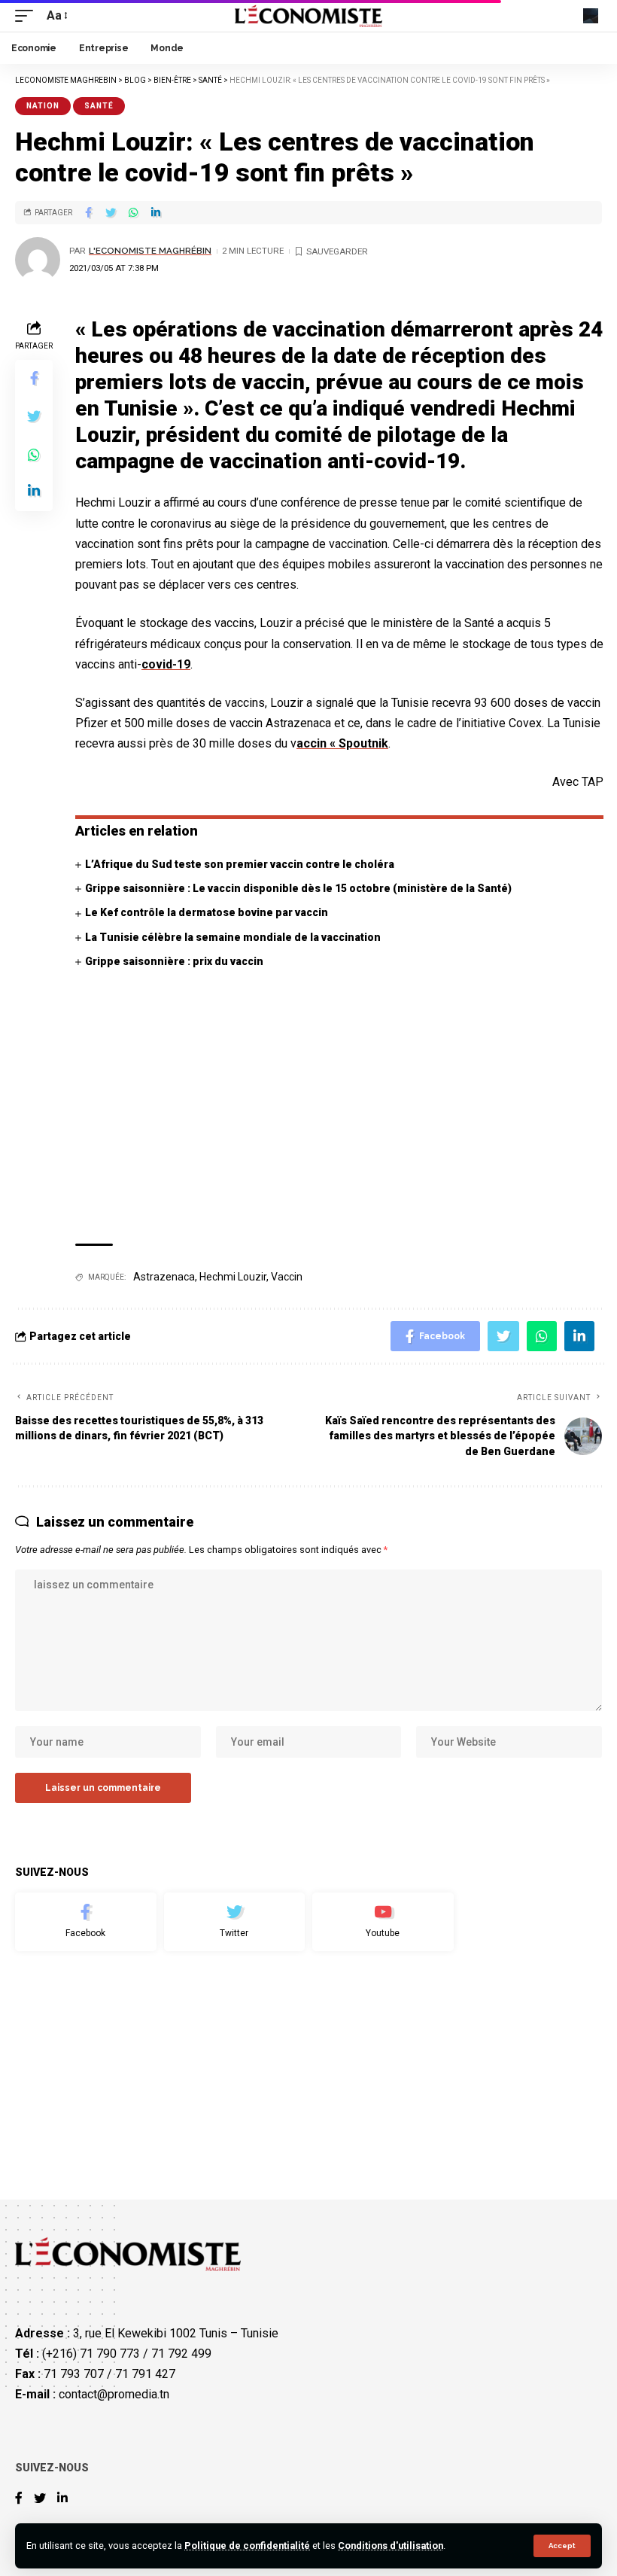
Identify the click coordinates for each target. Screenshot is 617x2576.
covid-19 (166, 664)
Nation (43, 106)
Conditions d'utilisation (391, 2546)
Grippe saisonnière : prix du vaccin (174, 961)
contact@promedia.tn (114, 2394)
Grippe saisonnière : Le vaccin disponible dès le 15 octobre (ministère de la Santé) (298, 888)
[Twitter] (235, 1922)
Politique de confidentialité (247, 2546)
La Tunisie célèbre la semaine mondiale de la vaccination (233, 937)
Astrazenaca (164, 1277)
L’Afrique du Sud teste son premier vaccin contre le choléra (241, 864)
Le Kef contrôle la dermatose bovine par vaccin (207, 912)
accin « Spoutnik (342, 743)
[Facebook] (86, 1922)
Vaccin (287, 1277)
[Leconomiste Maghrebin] (309, 16)
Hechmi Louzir (233, 1277)
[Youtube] (383, 1922)
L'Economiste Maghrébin (150, 251)
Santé (99, 106)
